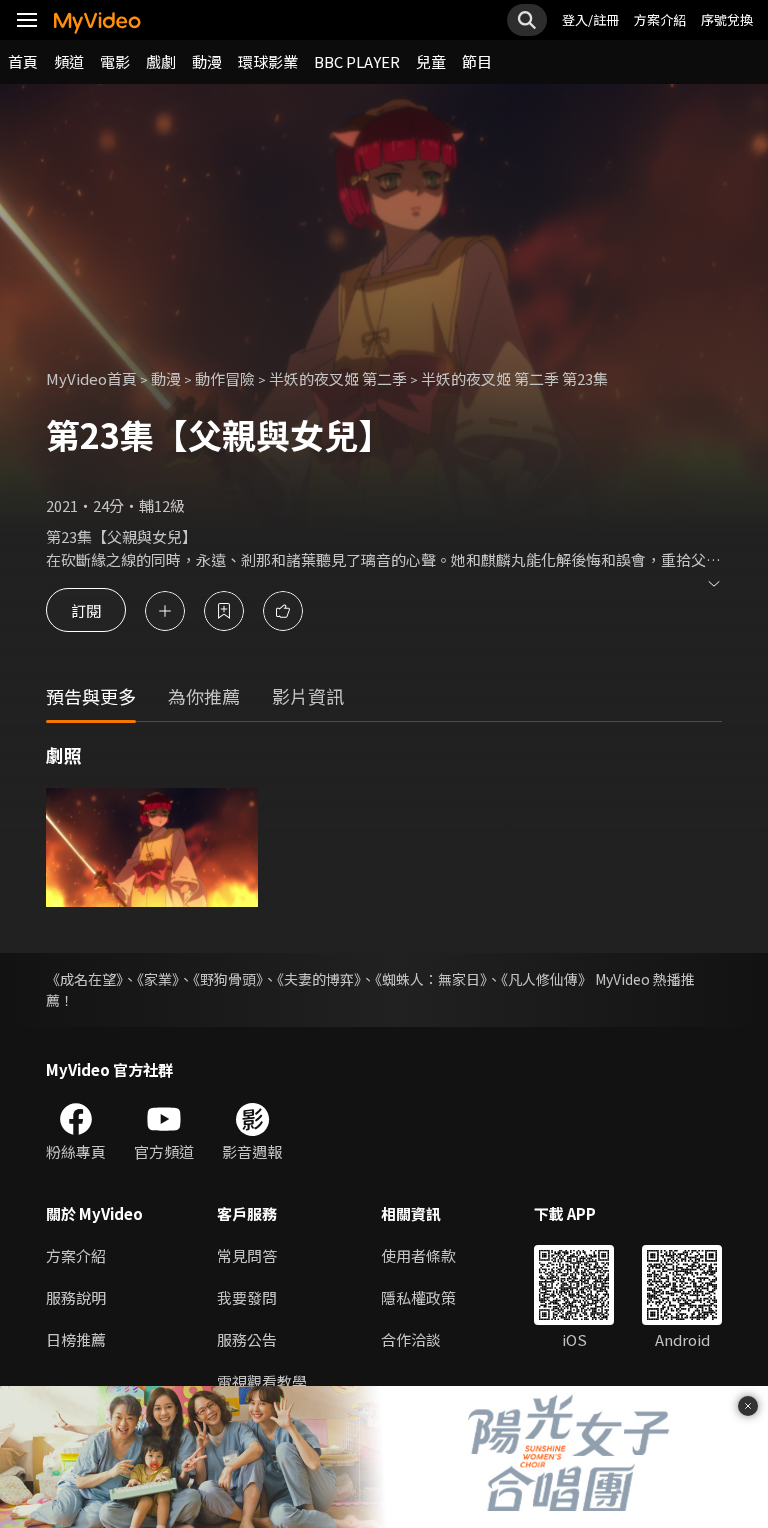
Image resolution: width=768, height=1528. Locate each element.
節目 (477, 61)
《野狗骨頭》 (228, 979)
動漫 (207, 61)
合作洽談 (411, 1339)
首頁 (23, 61)
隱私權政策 (418, 1297)
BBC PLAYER (357, 61)
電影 (115, 61)
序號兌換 (727, 19)
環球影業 (268, 61)
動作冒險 (225, 378)
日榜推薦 (76, 1339)
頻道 (69, 61)
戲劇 (161, 61)
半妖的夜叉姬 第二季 (338, 378)
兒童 (431, 61)
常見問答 (247, 1255)
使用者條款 (418, 1255)
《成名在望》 (84, 979)
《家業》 (158, 979)
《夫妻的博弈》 (319, 979)
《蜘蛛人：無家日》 (431, 979)
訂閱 (86, 610)
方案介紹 (660, 19)
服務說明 (76, 1297)
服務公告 (247, 1339)
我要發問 (247, 1297)
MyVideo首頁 (91, 378)
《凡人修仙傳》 (546, 979)
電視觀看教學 (262, 1381)
